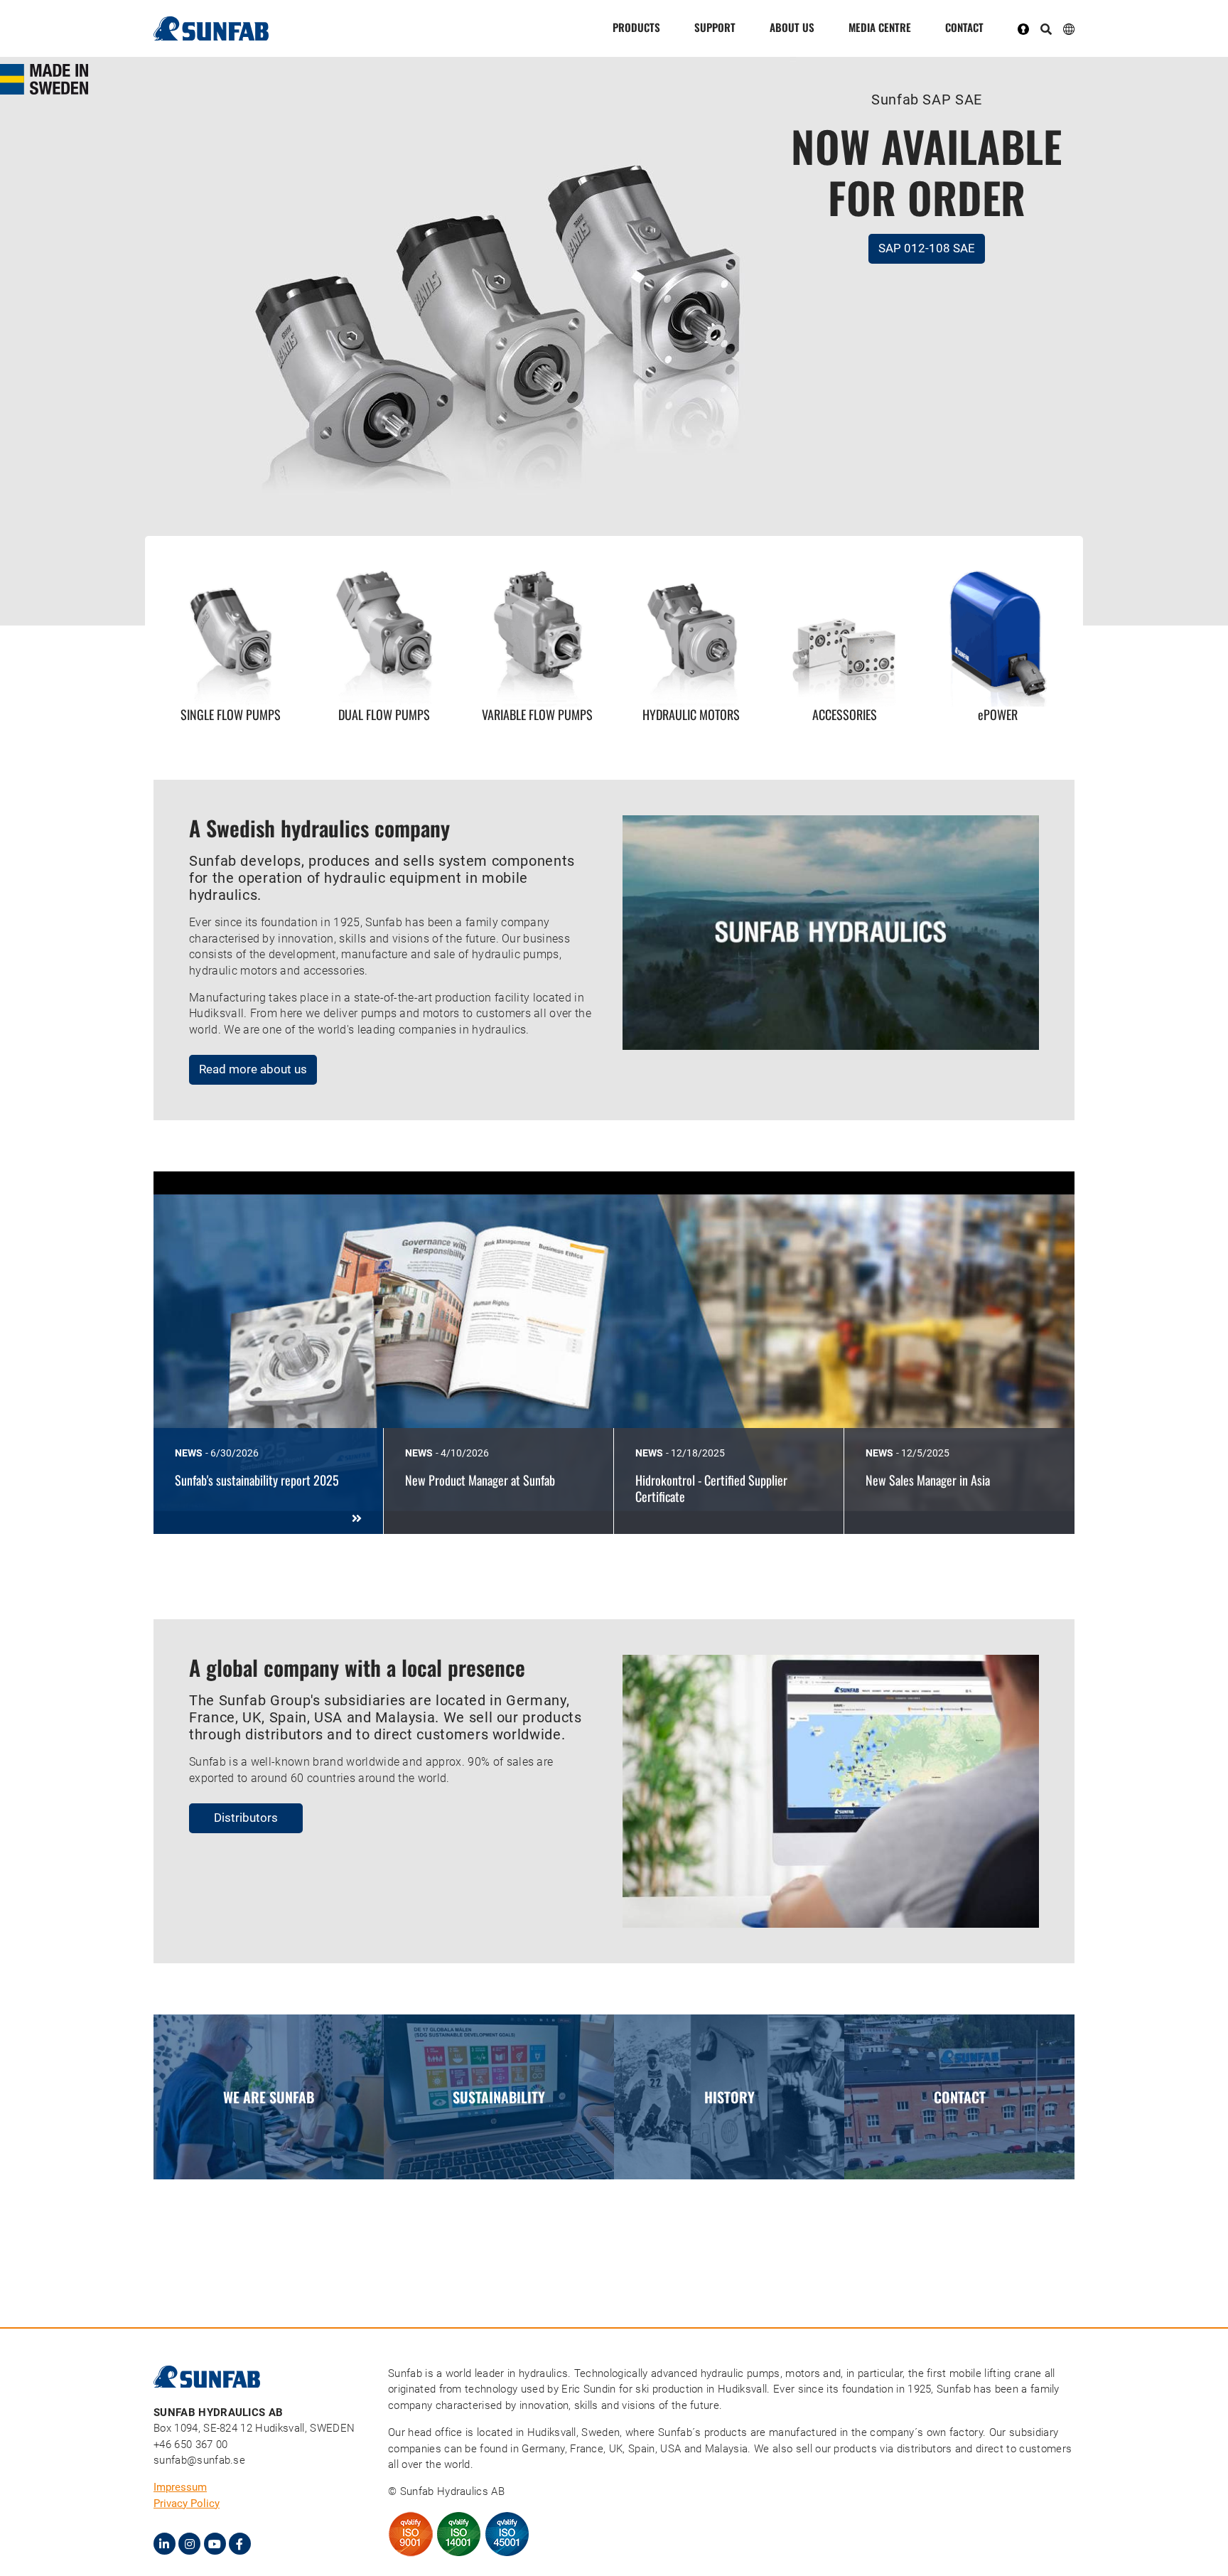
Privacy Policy (187, 2503)
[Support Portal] (1029, 28)
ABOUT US (792, 27)
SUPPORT (715, 27)
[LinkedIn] (165, 2544)
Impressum (180, 2487)
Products (636, 27)
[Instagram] (189, 2544)
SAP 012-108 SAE (927, 248)
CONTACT (964, 27)
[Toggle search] (1046, 30)
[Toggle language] (1069, 28)
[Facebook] (240, 2544)
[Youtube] (215, 2544)
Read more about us (253, 1069)
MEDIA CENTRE (880, 27)
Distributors (246, 1818)
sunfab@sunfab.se (199, 2460)
